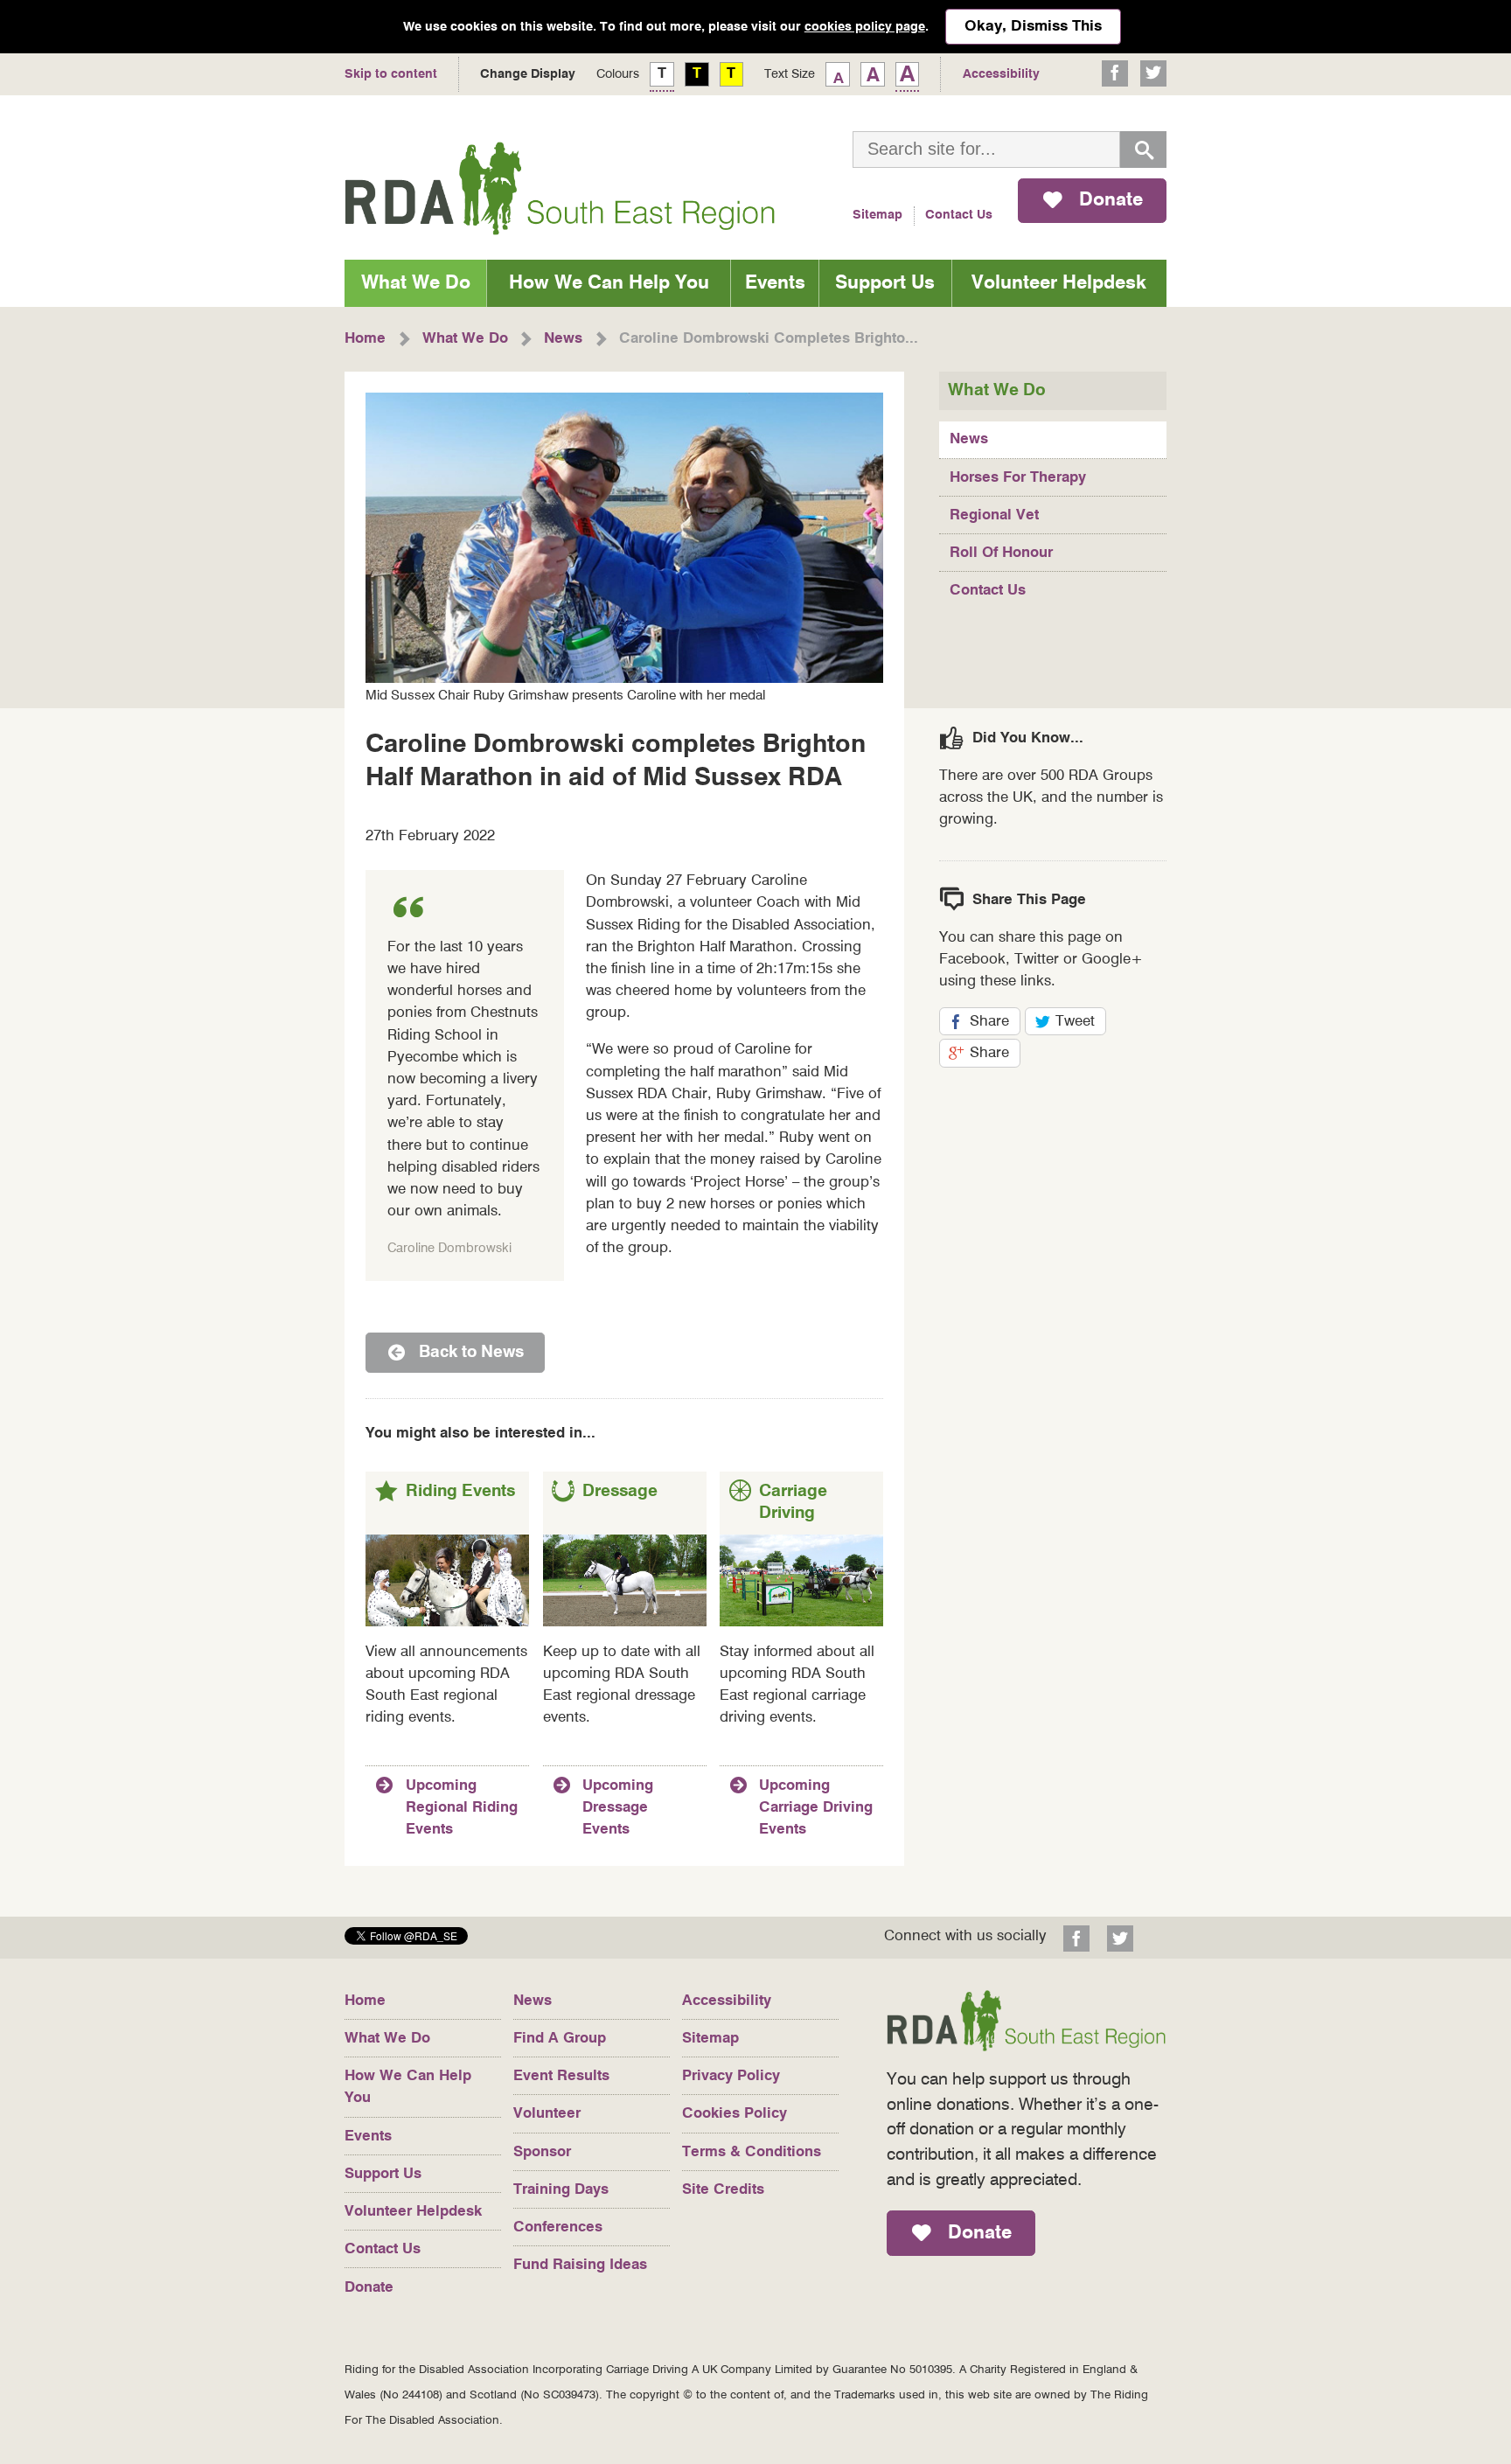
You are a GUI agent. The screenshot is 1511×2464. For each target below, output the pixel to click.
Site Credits (723, 2190)
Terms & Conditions (752, 2152)
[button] (406, 1940)
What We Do (416, 283)
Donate (369, 2288)
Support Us (885, 283)
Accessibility (727, 2001)
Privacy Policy (731, 2076)
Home (365, 2001)
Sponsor (542, 2152)
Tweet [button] (1081, 1024)
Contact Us (959, 215)
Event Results (561, 2076)
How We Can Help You (609, 283)
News (969, 439)
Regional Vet (994, 515)
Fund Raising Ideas (580, 2265)
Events (775, 283)
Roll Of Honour (1001, 553)
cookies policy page (865, 27)
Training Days (561, 2190)
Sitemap (877, 215)
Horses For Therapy (1018, 478)
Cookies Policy (735, 2114)
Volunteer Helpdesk (1059, 283)
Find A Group (560, 2039)
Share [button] (995, 1024)
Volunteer (547, 2114)
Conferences (558, 2227)
